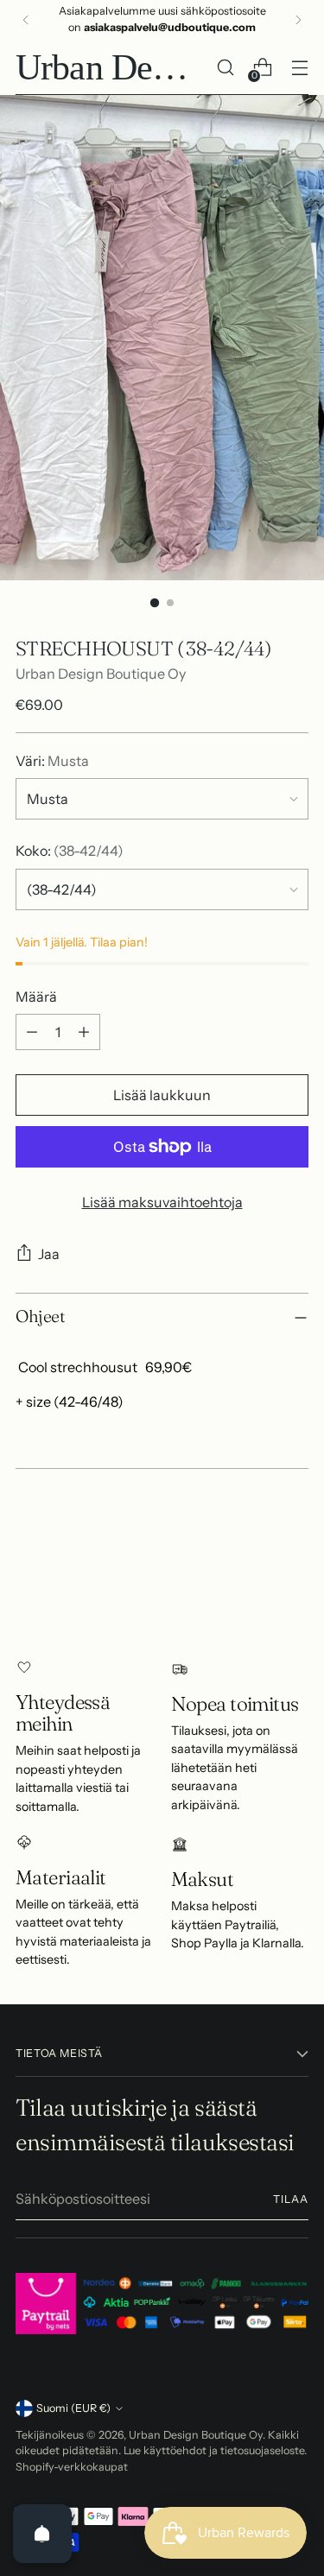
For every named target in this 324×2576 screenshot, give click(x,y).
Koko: (70, 851)
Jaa (49, 1254)
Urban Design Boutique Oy (101, 674)
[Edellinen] (26, 20)
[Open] (42, 2534)
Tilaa (291, 2199)
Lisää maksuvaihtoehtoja (162, 1202)
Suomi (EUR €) (73, 2408)
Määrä (36, 997)
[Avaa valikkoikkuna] (299, 68)
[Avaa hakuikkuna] (225, 68)
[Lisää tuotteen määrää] (84, 1032)
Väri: (52, 761)
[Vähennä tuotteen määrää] (32, 1032)
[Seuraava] (298, 20)
